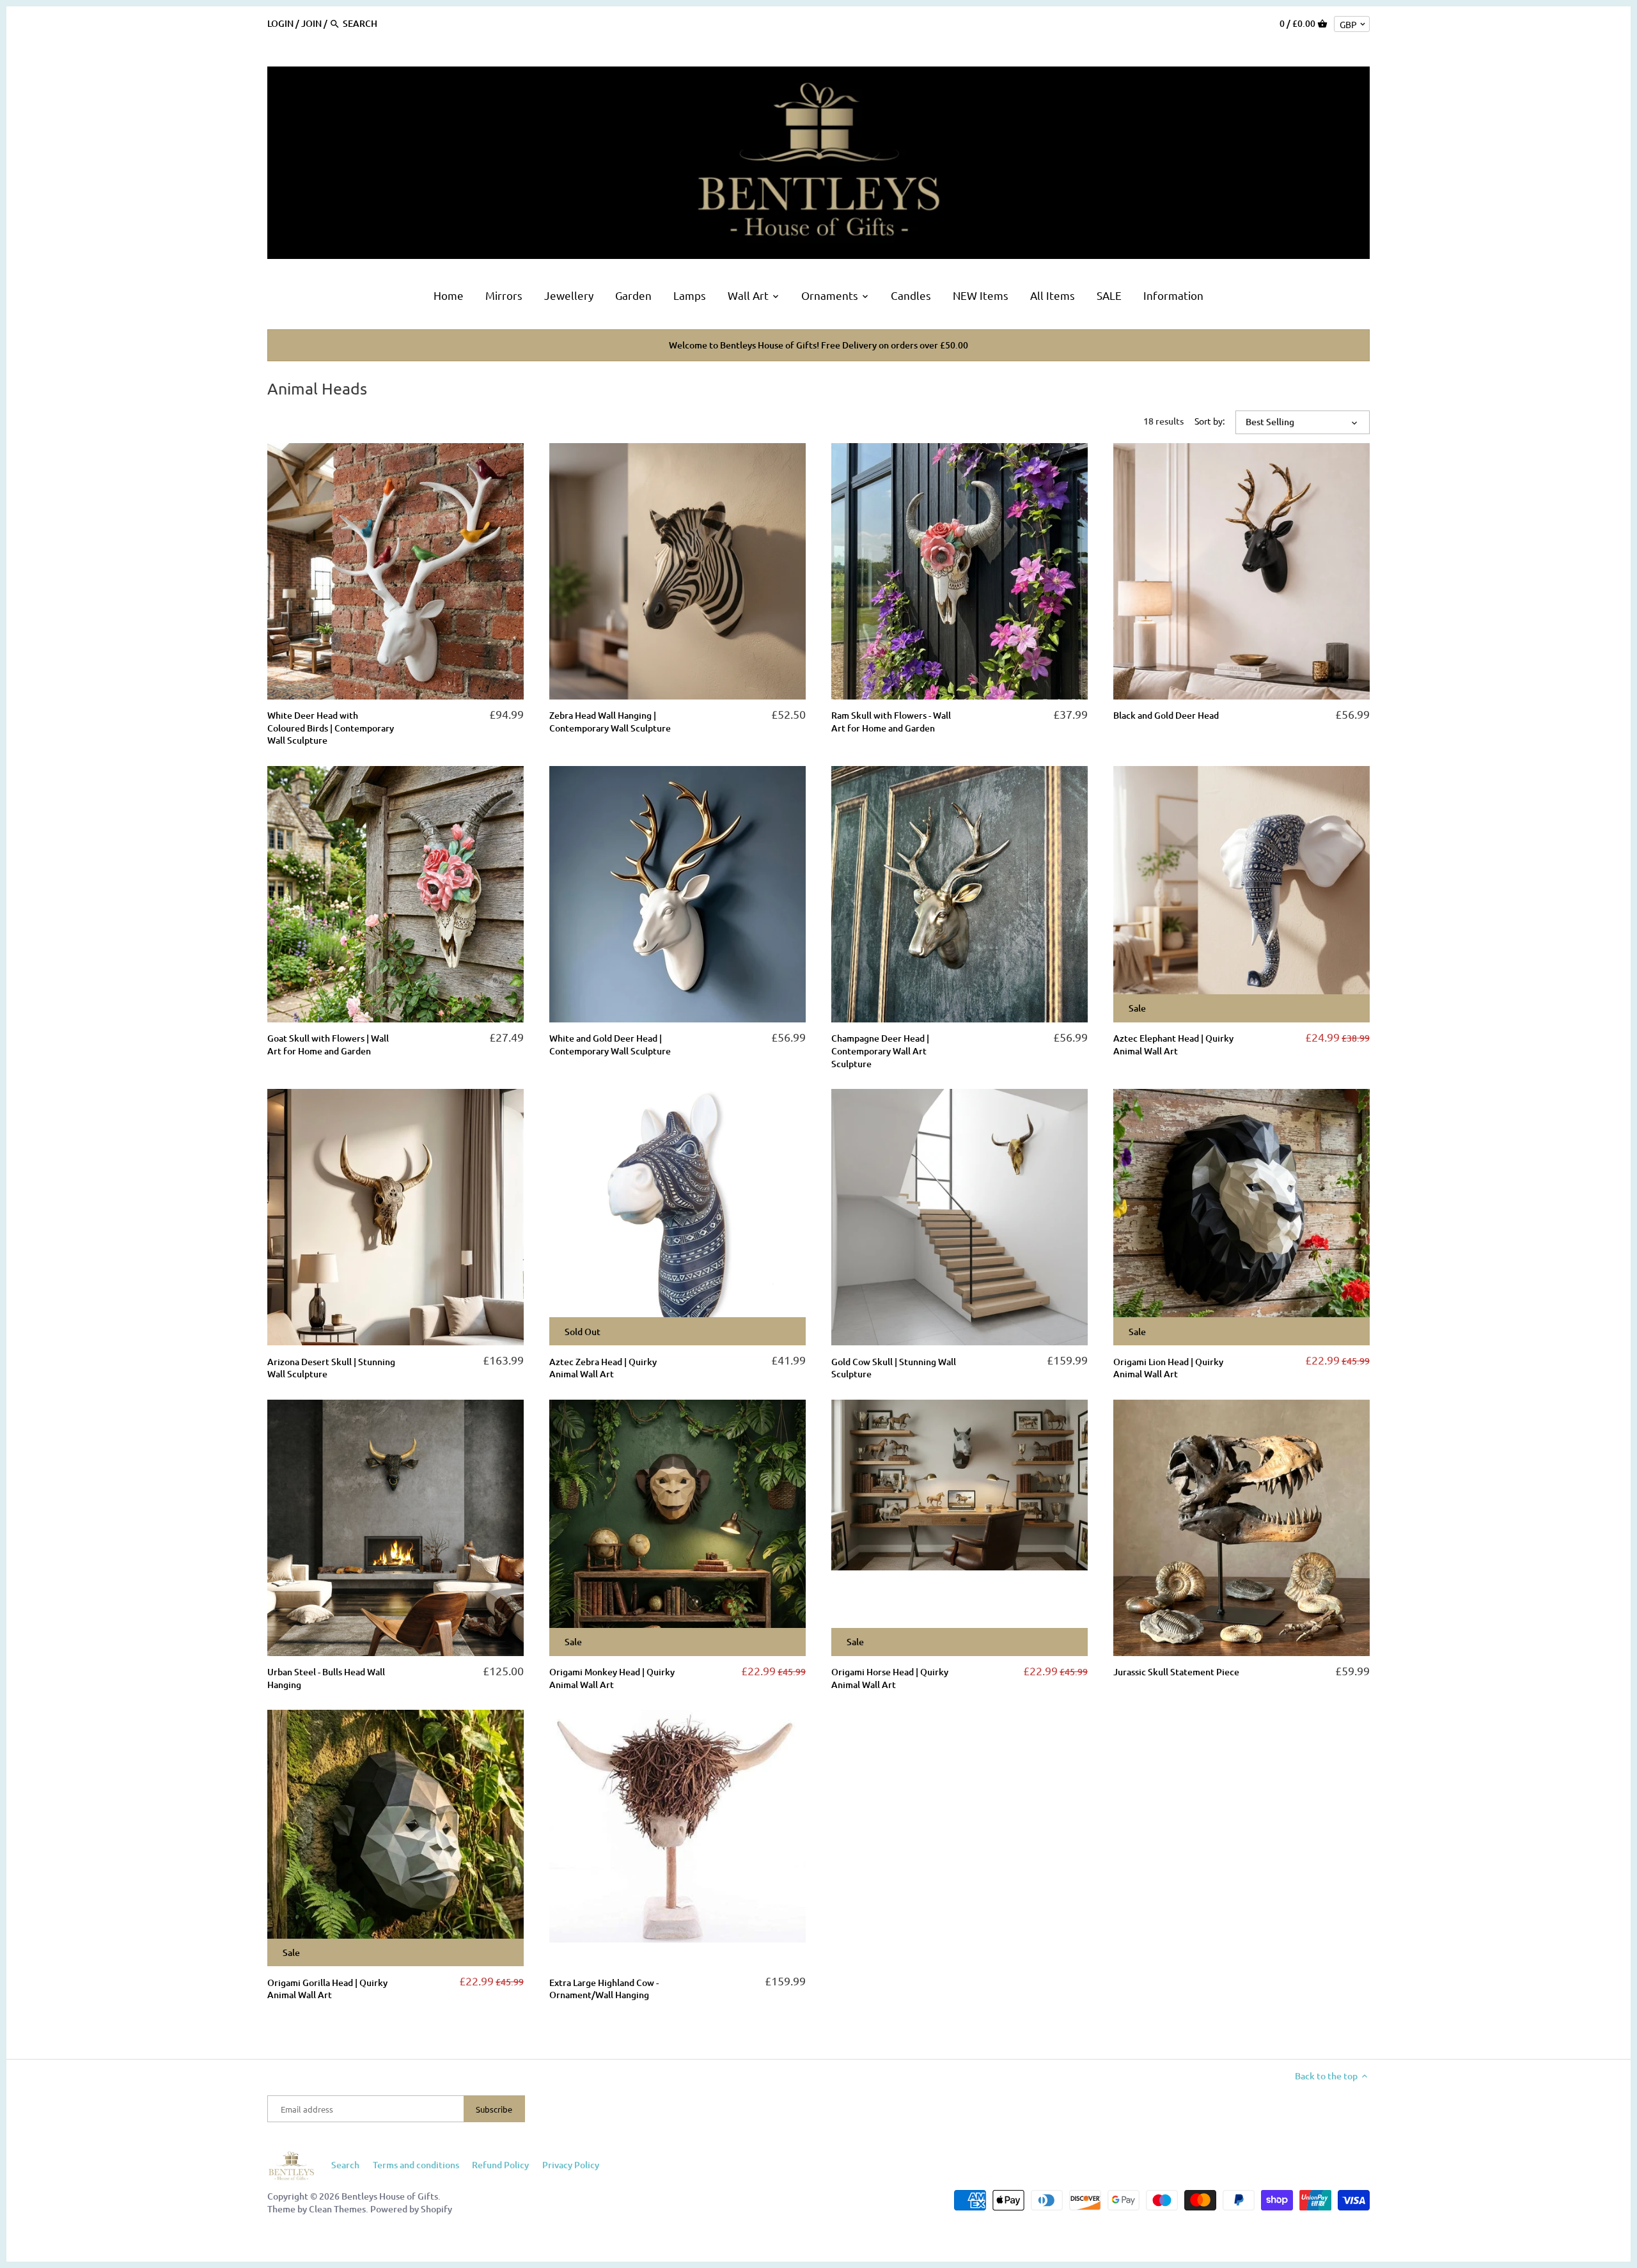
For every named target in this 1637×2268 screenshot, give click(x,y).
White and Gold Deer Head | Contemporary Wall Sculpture (610, 1044)
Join (311, 23)
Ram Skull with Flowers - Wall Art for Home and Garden (891, 722)
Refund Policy (500, 2165)
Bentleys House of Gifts (390, 2196)
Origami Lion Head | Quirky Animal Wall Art (1168, 1368)
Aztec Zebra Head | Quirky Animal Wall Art (603, 1368)
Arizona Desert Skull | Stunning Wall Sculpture (331, 1368)
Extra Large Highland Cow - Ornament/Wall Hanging (604, 1989)
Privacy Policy (571, 2165)
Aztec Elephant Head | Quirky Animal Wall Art (1173, 1044)
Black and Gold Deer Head (1166, 715)
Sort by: (1210, 421)
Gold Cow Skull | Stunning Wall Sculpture (894, 1368)
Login (280, 23)
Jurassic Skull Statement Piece (1176, 1672)
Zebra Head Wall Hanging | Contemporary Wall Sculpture (610, 722)
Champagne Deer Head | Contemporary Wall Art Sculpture (880, 1051)
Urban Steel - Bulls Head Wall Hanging (326, 1678)
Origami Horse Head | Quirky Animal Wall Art (890, 1678)
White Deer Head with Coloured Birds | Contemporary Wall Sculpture (331, 728)
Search (345, 2165)
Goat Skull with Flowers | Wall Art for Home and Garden (328, 1044)
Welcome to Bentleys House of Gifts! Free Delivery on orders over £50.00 (818, 345)
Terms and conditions (416, 2165)
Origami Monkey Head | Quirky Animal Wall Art (612, 1678)
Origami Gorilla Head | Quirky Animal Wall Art (327, 1989)
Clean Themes (337, 2209)
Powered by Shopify (411, 2209)
